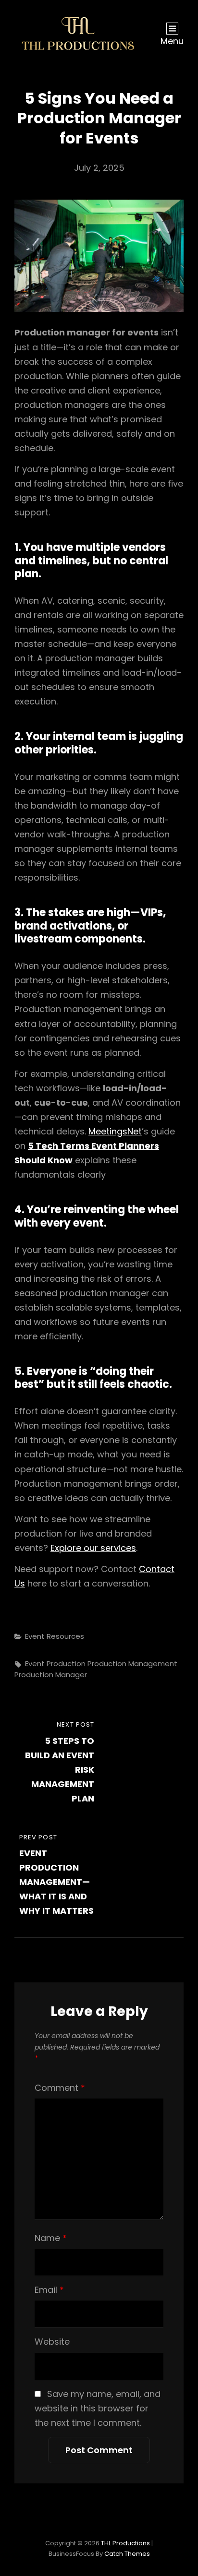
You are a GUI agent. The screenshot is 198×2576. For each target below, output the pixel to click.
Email (49, 2290)
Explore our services (93, 1548)
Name (51, 2238)
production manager (51, 1675)
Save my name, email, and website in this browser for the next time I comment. (98, 2408)
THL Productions (125, 2543)
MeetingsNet (115, 1131)
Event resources (55, 1636)
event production (55, 1664)
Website (52, 2342)
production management (132, 1664)
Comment (60, 2088)
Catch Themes (127, 2554)
